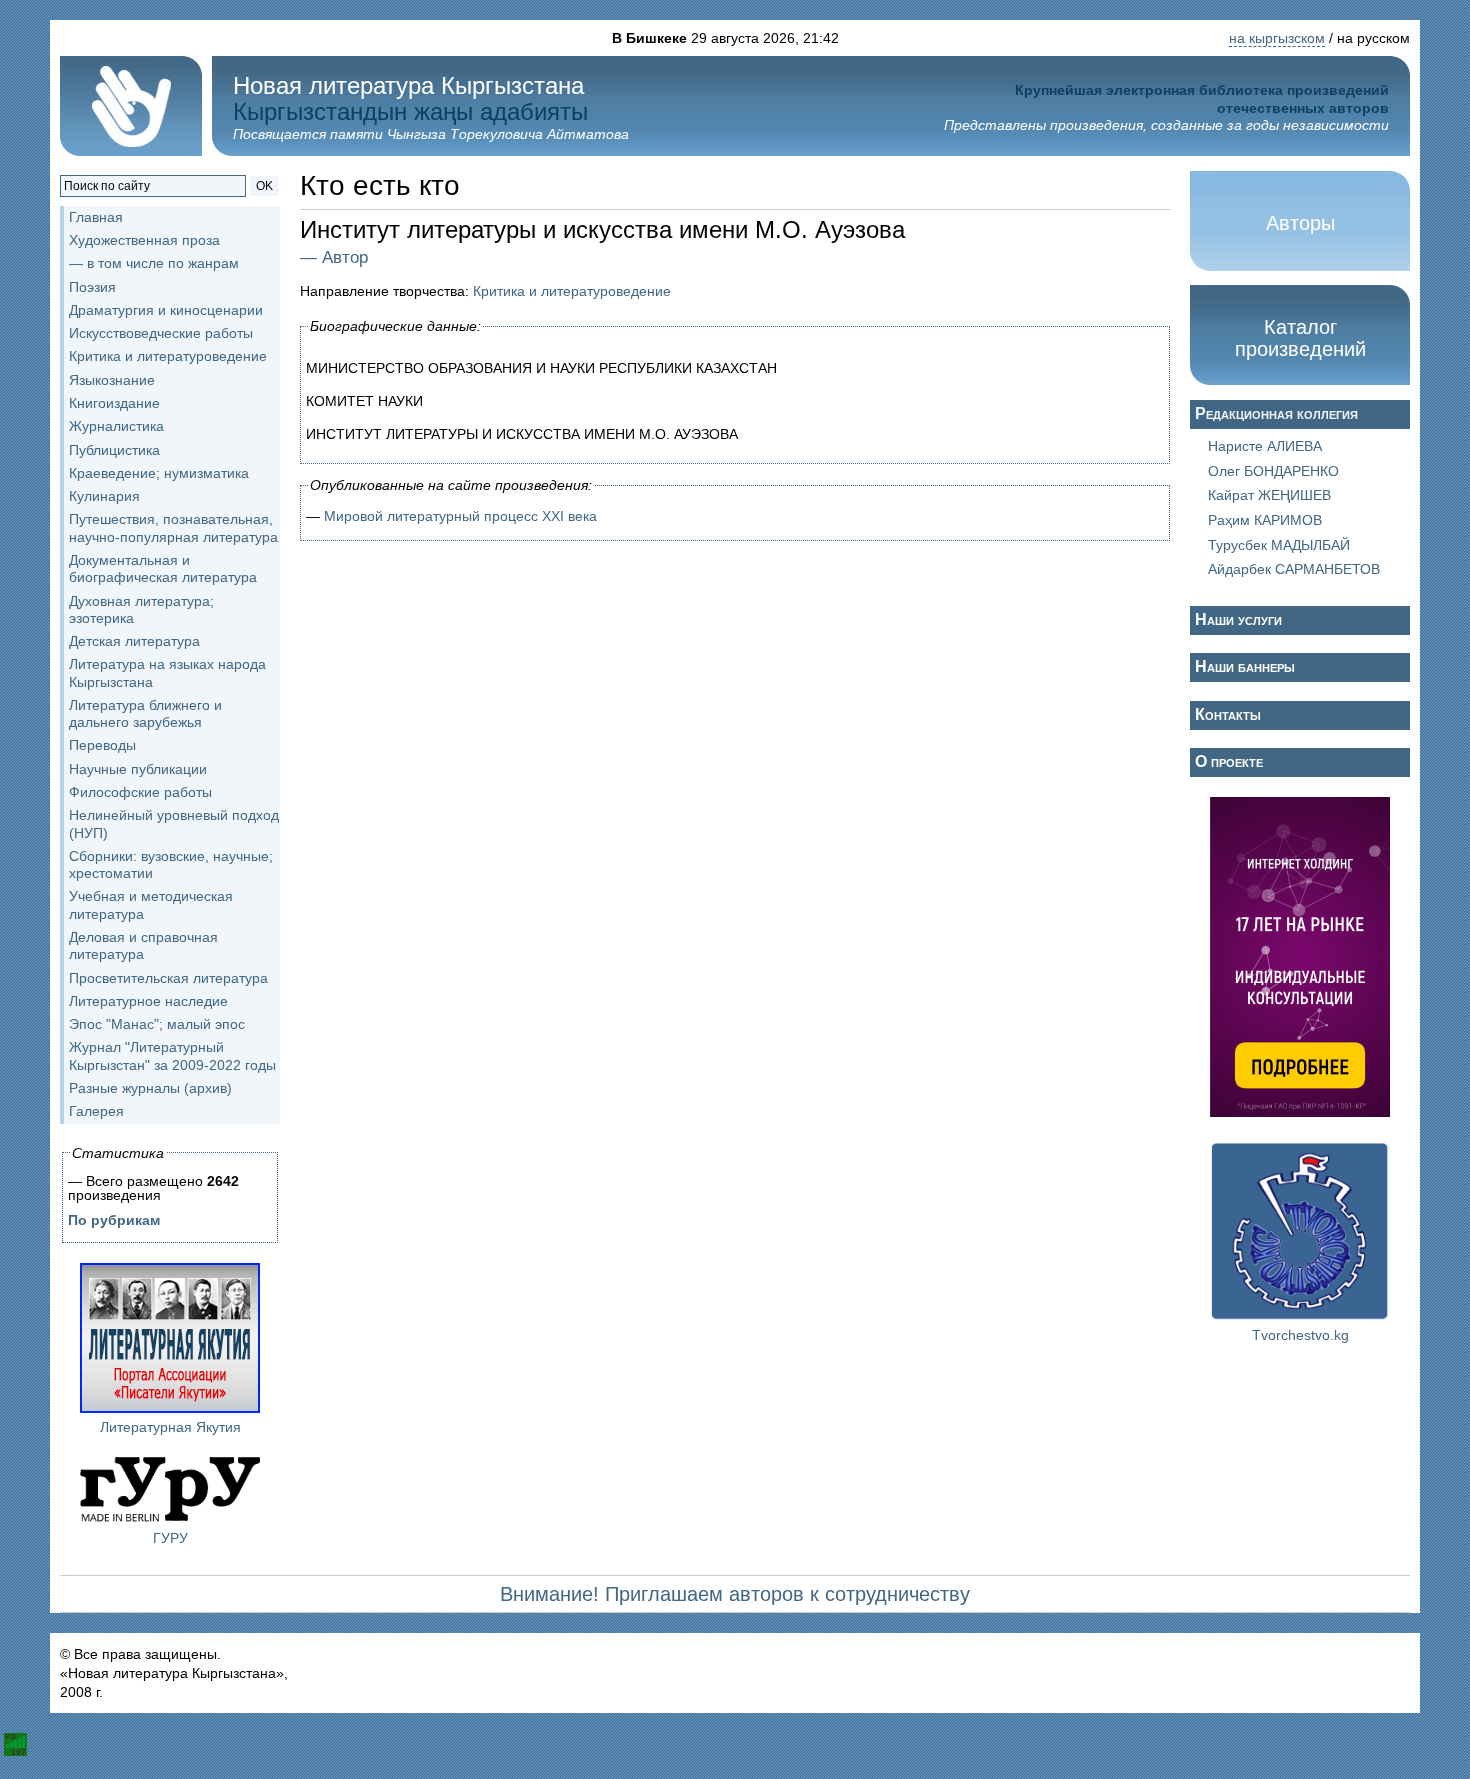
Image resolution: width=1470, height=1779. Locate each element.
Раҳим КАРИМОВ (1265, 520)
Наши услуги (1238, 619)
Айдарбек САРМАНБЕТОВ (1294, 569)
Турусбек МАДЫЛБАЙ (1279, 545)
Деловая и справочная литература (143, 945)
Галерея (96, 1111)
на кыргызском (1277, 38)
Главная (96, 217)
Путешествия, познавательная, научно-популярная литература (173, 527)
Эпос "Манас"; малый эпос (157, 1024)
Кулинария (104, 496)
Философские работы (140, 792)
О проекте (1229, 761)
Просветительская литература (168, 978)
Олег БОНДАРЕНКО (1273, 471)
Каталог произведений (1300, 338)
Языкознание (112, 380)
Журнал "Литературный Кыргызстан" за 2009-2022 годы (172, 1055)
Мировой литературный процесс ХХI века (460, 516)
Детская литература (134, 641)
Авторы (1300, 223)
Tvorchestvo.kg (1300, 1335)
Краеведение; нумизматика (159, 473)
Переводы (102, 745)
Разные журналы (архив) (150, 1088)
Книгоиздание (114, 403)
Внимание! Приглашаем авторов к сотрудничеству (735, 1594)
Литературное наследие (148, 1001)
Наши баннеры (1245, 666)
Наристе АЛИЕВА (1265, 446)
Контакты (1228, 714)
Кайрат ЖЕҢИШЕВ (1269, 495)
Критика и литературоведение (572, 291)
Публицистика (114, 450)
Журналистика (116, 426)
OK (264, 186)
